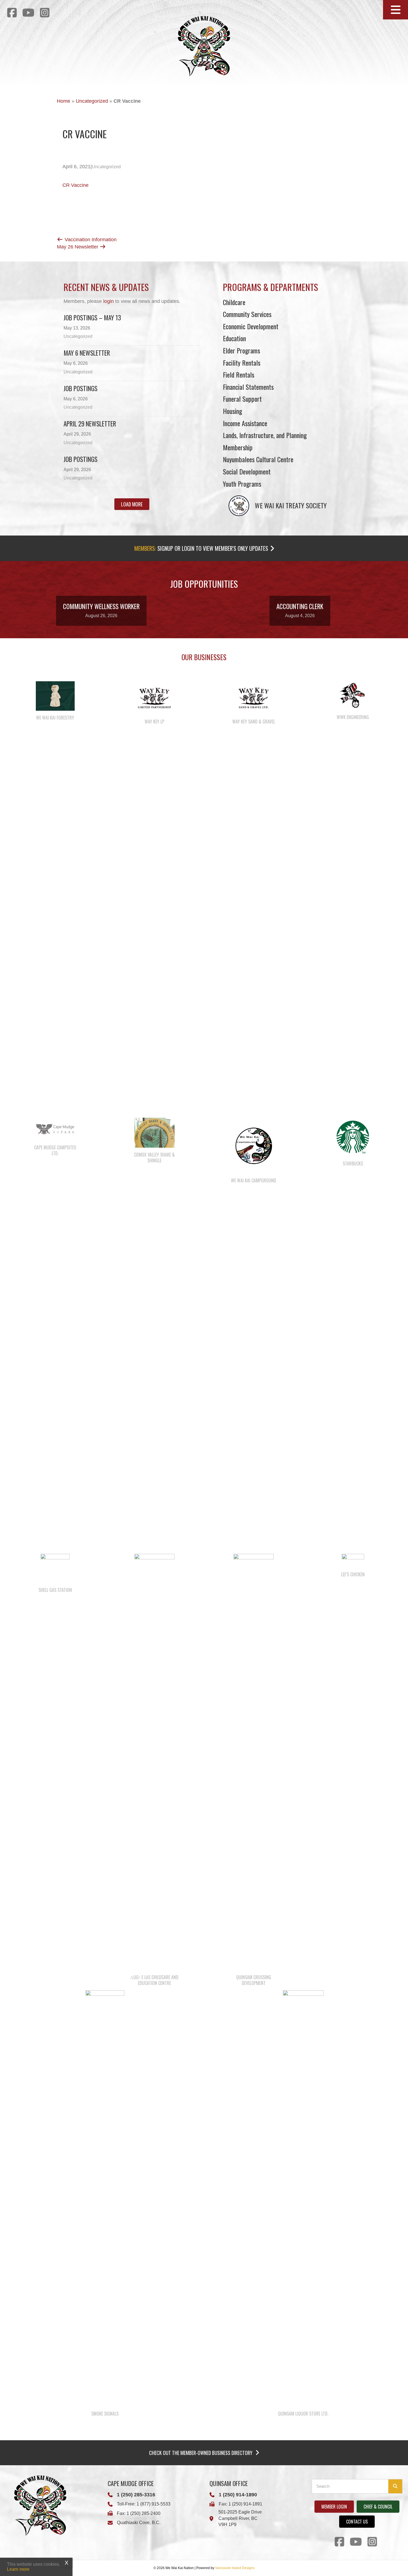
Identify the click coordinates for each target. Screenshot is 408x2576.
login (109, 301)
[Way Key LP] (154, 698)
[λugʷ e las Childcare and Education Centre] (154, 1762)
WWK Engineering (353, 717)
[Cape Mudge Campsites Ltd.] (55, 1129)
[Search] (395, 2486)
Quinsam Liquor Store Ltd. (303, 2414)
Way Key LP (154, 722)
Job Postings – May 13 (92, 318)
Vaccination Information (90, 240)
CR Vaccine (75, 185)
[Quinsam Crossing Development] (254, 1762)
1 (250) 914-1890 (238, 2495)
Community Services (247, 314)
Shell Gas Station (55, 1590)
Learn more (18, 2569)
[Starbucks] (353, 1137)
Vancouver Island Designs (235, 2568)
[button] (396, 10)
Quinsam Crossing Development (254, 1980)
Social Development (247, 471)
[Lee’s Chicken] (353, 1560)
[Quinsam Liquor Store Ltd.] (303, 2198)
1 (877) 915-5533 (153, 2504)
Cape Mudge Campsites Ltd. (55, 1150)
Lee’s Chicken (353, 1574)
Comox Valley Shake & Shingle (154, 1158)
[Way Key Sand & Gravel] (254, 698)
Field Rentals (239, 375)
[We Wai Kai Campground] (254, 1145)
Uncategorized (92, 101)
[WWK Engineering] (353, 695)
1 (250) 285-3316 (136, 2495)
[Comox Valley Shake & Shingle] (154, 1132)
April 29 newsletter (90, 424)
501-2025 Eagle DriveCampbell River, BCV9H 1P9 (240, 2518)
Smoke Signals (105, 2414)
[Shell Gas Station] (55, 1568)
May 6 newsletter (87, 353)
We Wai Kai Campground (254, 1180)
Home (64, 101)
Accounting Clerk (300, 606)
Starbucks (353, 1163)
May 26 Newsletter (78, 247)
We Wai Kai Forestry (55, 718)
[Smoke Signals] (105, 2198)
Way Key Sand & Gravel (254, 722)
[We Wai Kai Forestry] (55, 696)
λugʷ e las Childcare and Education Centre (154, 1980)
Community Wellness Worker (101, 606)
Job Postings (80, 388)
